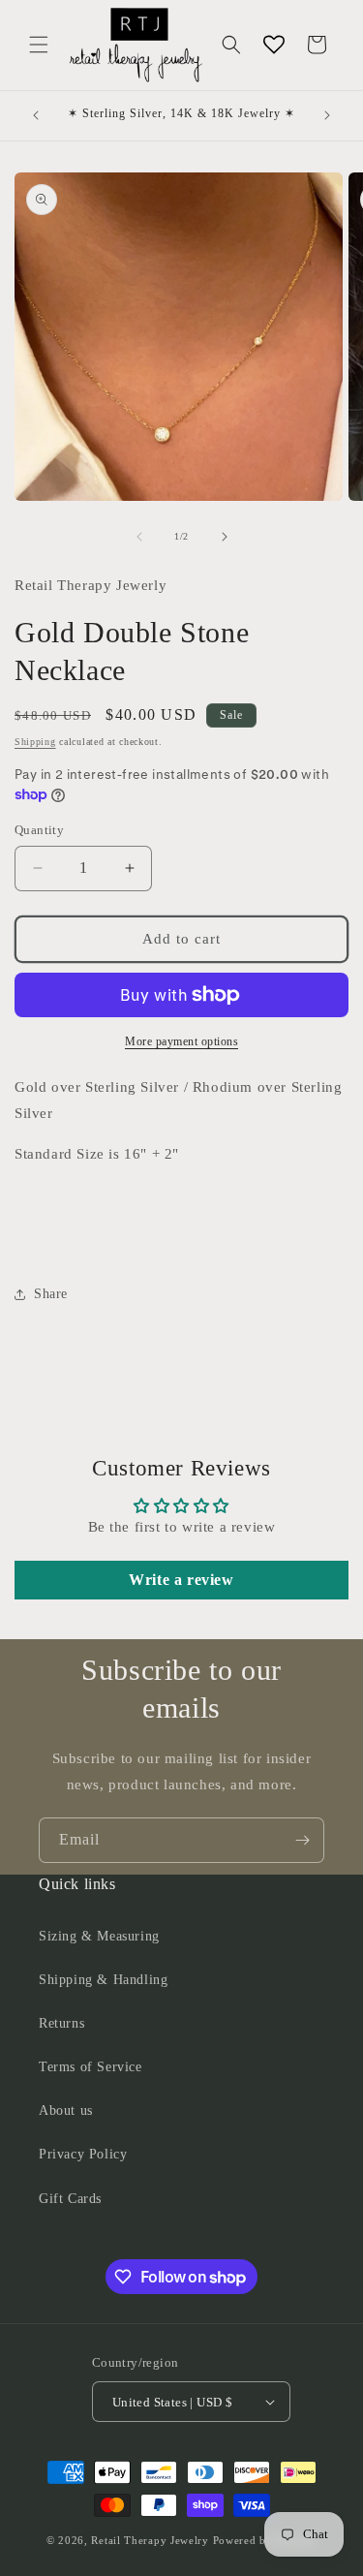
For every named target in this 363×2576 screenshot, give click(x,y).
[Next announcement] (327, 115)
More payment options (181, 1041)
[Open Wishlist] (274, 45)
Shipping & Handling (103, 1980)
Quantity (39, 830)
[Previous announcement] (36, 115)
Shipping (35, 742)
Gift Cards (70, 2199)
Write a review (181, 1580)
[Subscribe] (302, 1840)
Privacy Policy (83, 2154)
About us (66, 2110)
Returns (61, 2023)
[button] (39, 45)
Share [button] (51, 1294)
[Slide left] (139, 537)
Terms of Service (91, 2067)
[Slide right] (225, 537)
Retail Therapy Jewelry (150, 2540)
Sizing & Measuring (99, 1936)
